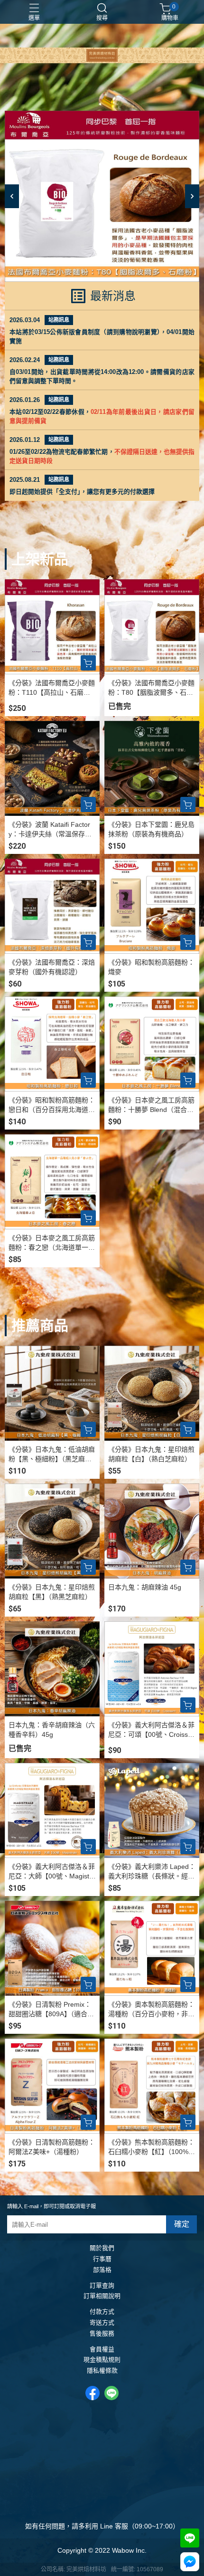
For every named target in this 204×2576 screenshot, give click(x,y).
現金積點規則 (102, 2360)
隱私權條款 (102, 2371)
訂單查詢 (102, 2286)
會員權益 (102, 2350)
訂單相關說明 (102, 2296)
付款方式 (102, 2312)
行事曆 (102, 2259)
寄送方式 (102, 2323)
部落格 (102, 2270)
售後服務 (102, 2334)
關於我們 (102, 2248)
